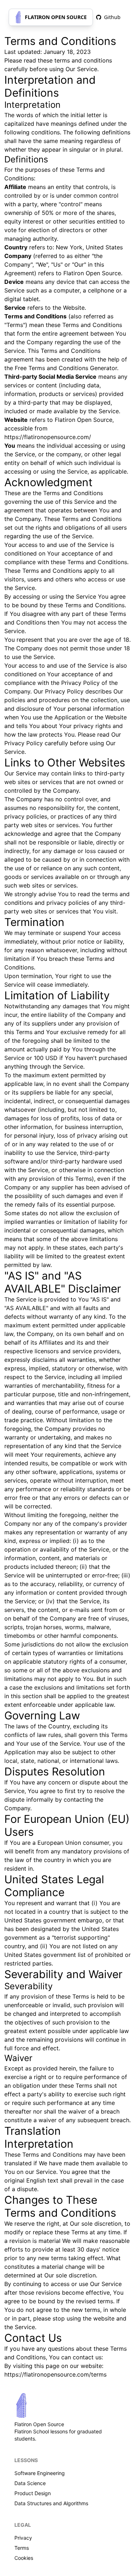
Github (112, 17)
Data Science (30, 2483)
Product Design (33, 2493)
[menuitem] (108, 17)
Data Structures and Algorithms (51, 2503)
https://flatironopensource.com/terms (55, 2374)
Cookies (24, 2558)
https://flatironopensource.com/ (48, 437)
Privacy (23, 2538)
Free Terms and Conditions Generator (66, 368)
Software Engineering (40, 2473)
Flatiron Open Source (56, 17)
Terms (22, 2548)
